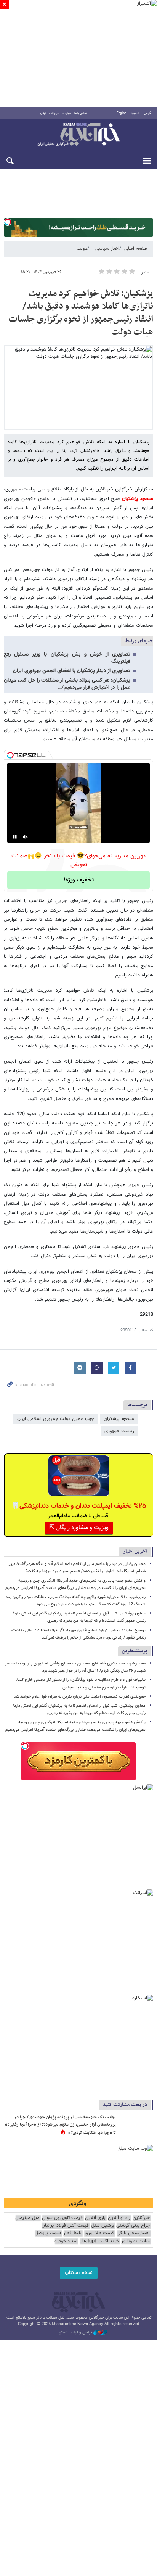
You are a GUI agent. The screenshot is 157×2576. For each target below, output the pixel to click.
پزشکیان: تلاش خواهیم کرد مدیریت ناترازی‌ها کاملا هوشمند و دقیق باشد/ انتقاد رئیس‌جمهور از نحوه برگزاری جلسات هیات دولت (81, 313)
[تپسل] (8, 222)
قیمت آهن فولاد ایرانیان (65, 2226)
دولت (82, 249)
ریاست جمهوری (119, 1431)
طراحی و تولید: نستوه (75, 2333)
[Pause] (15, 837)
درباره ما (66, 113)
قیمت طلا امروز (99, 2233)
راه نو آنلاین (119, 2218)
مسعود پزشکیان (136, 499)
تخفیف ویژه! (79, 880)
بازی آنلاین (95, 2218)
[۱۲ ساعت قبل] (136, 2125)
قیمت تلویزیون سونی (62, 2218)
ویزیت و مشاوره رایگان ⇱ (79, 1528)
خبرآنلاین (78, 135)
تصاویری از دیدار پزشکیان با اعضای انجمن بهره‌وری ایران (72, 671)
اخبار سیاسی (107, 249)
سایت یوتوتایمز (135, 2241)
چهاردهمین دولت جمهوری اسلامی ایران (56, 1419)
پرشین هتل (103, 2226)
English (121, 113)
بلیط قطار (72, 2233)
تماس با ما (81, 113)
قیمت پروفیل (48, 2233)
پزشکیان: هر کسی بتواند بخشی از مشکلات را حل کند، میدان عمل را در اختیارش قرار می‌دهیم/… (67, 684)
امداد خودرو (66, 2241)
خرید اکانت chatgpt (99, 2241)
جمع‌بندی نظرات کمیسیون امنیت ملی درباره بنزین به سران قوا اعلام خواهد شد (80, 1697)
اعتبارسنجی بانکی (133, 2233)
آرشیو (43, 113)
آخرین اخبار (135, 1551)
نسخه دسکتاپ (79, 2273)
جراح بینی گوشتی (133, 2226)
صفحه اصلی (136, 249)
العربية (135, 113)
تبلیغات (54, 113)
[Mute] (26, 837)
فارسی (147, 113)
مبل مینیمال (27, 2218)
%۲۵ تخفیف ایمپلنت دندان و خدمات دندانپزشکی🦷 (79, 1506)
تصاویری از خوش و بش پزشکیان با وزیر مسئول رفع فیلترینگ (67, 658)
